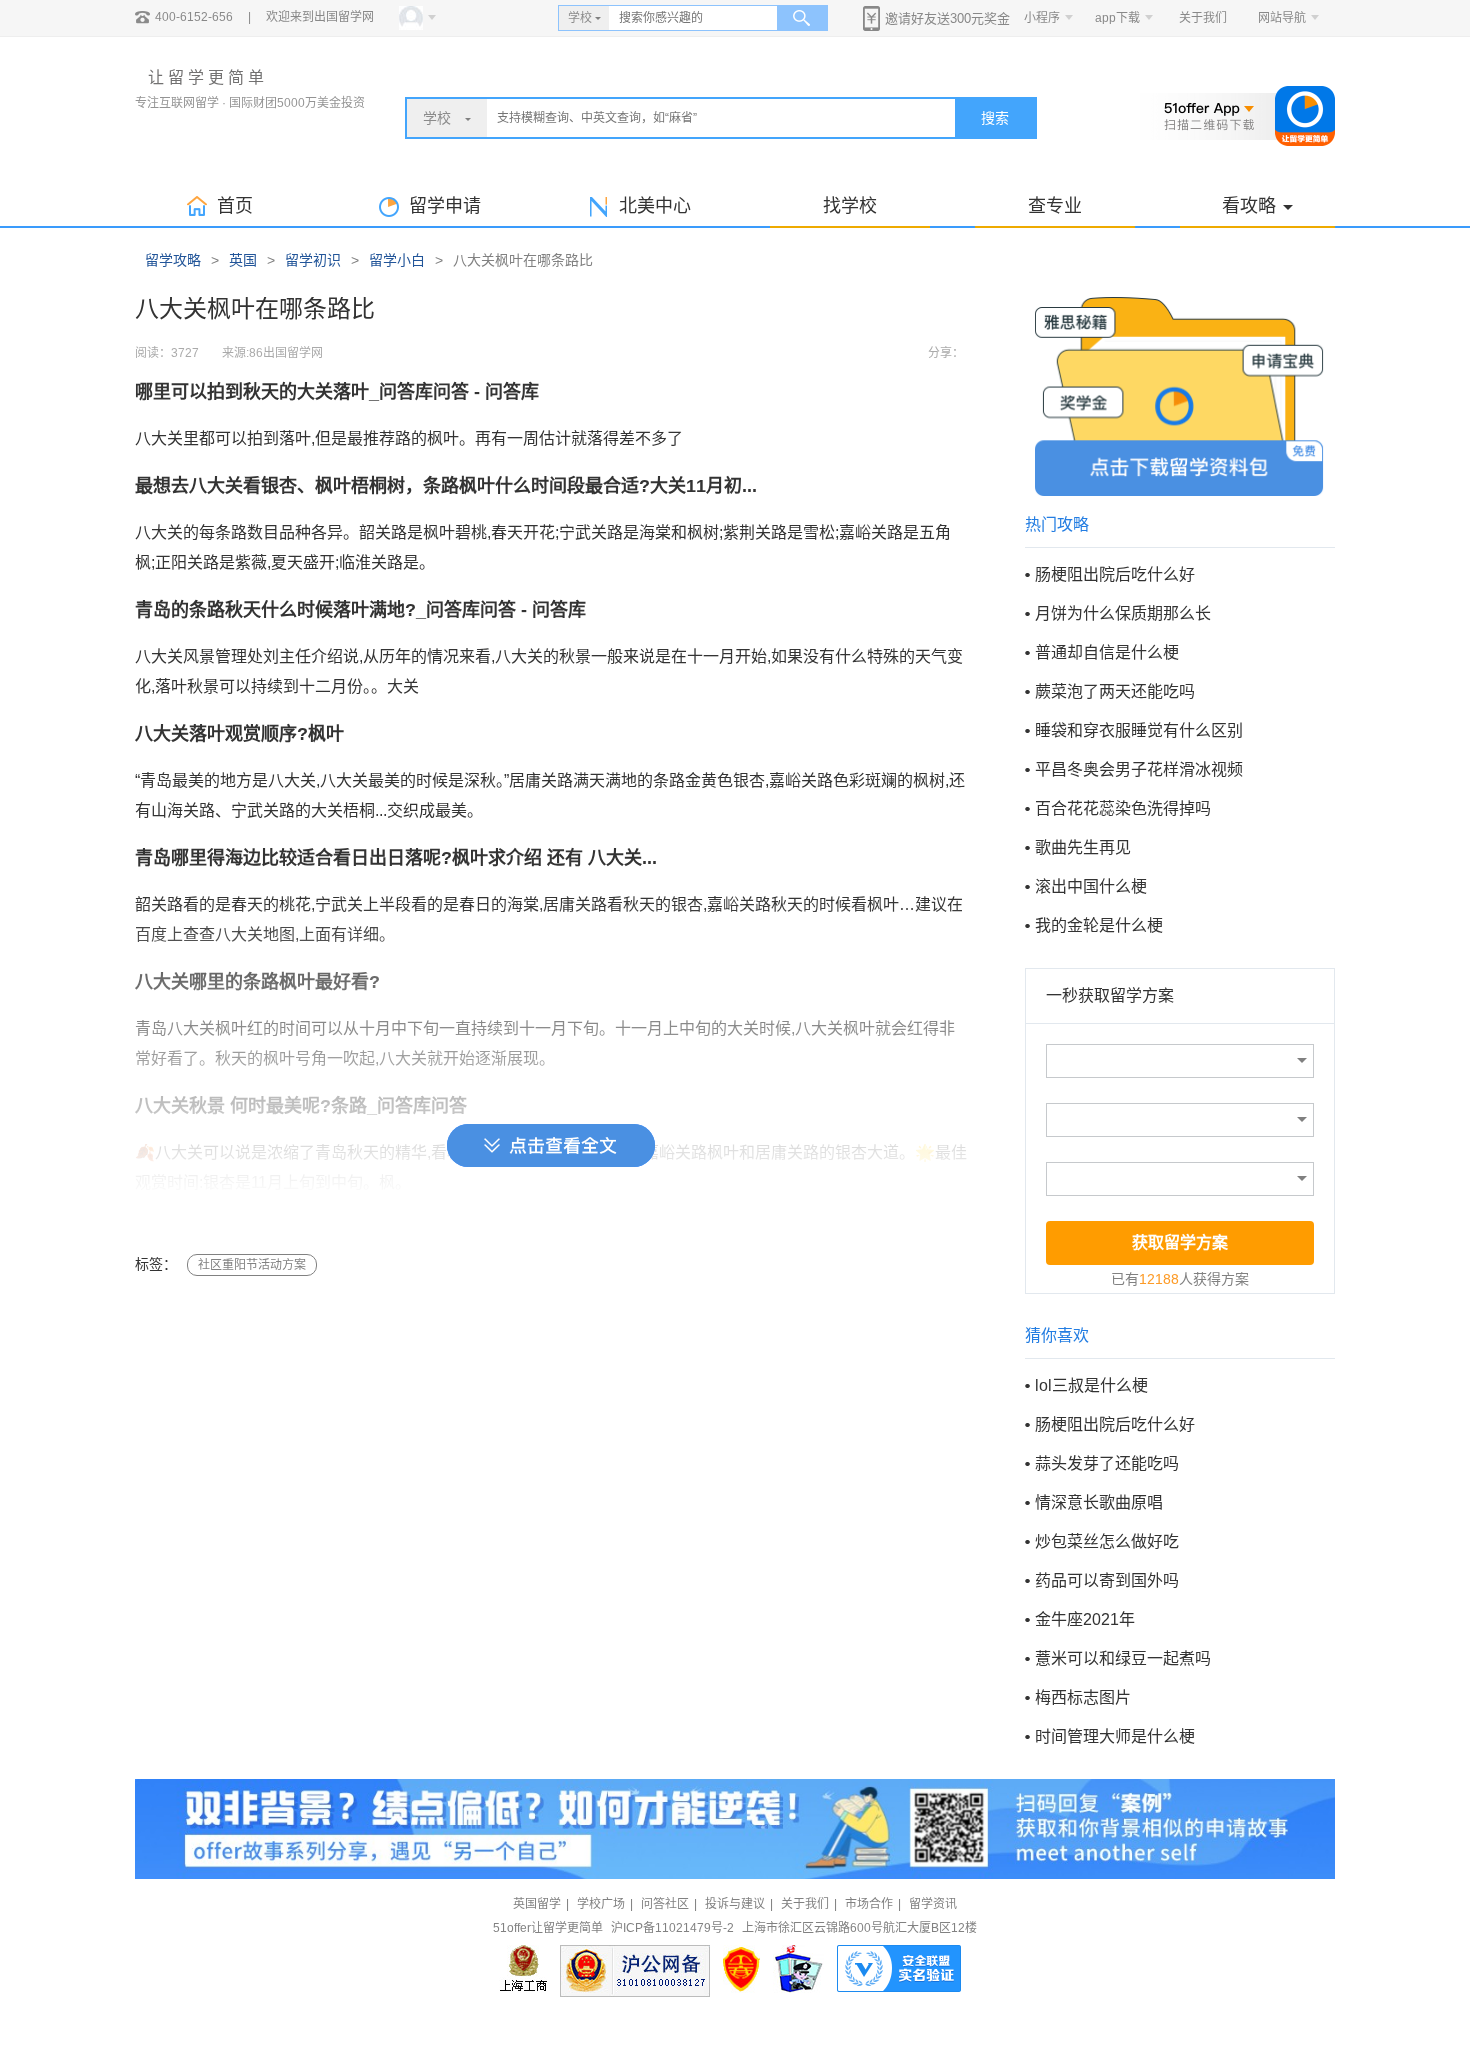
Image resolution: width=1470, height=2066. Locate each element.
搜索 (995, 118)
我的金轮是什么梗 (1099, 925)
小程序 (1042, 18)
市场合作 (869, 1904)
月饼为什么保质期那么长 (1123, 613)
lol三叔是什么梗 (1091, 1385)
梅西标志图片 (1083, 1697)
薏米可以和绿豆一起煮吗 (1123, 1658)
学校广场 (601, 1904)
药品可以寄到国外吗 (1107, 1580)
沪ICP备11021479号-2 (672, 1928)
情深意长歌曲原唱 (1099, 1502)
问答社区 (665, 1904)
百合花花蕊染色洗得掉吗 (1123, 808)
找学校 (850, 206)
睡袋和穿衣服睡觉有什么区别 (1139, 730)
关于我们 (1203, 18)
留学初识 (313, 260)
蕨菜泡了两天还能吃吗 (1115, 691)
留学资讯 (933, 1904)
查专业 (1055, 206)
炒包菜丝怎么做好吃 (1107, 1541)
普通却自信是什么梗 (1107, 652)
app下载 (1117, 18)
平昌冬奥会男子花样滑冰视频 (1139, 769)
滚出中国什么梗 (1091, 886)
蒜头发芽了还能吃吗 (1107, 1463)
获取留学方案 (1180, 1242)
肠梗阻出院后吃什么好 (1115, 574)
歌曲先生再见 (1083, 847)
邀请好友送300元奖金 (947, 18)
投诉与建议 (735, 1904)
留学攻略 (173, 260)
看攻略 (1249, 206)
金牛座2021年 (1085, 1619)
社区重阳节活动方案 (252, 1265)
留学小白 (397, 260)
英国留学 (537, 1904)
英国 (243, 260)
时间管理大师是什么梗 (1115, 1736)
